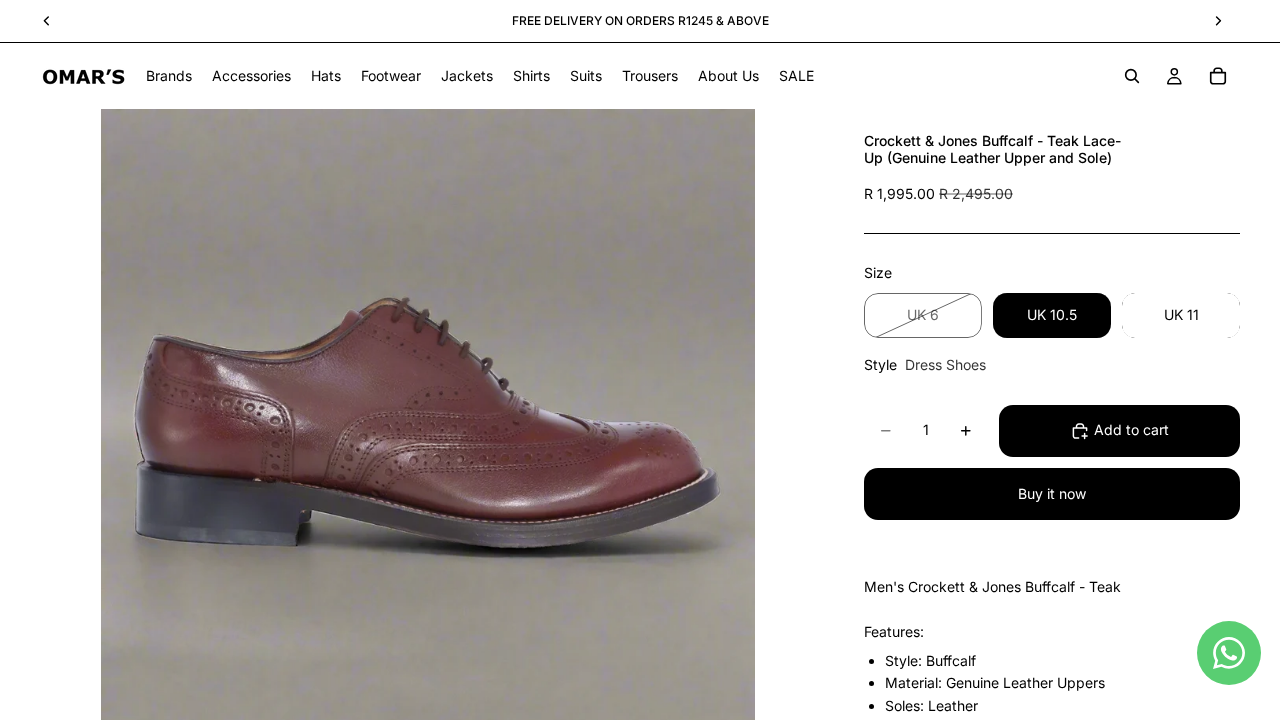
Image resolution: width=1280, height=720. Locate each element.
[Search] (1132, 76)
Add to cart (1131, 429)
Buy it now (1052, 493)
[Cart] (1218, 76)
